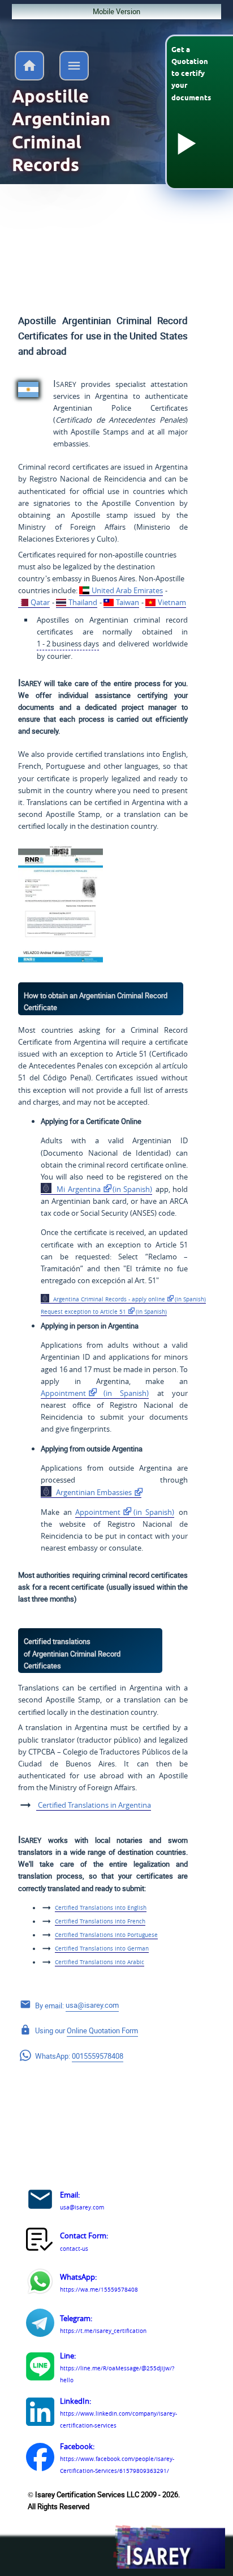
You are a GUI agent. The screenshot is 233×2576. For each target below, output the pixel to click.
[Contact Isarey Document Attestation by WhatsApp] (40, 2283)
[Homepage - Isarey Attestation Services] (29, 77)
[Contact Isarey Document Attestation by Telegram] (40, 2324)
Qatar (40, 602)
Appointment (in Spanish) (95, 1393)
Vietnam (172, 602)
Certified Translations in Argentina (94, 1805)
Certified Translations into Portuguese (106, 1935)
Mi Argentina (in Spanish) (103, 1189)
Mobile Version (116, 11)
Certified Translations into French (100, 1921)
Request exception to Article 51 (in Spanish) (104, 1312)
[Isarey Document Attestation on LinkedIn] (40, 2413)
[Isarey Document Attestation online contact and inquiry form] (40, 2242)
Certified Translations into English (101, 1907)
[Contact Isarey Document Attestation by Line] (40, 2368)
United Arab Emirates (127, 590)
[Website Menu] (74, 68)
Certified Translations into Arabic (100, 1962)
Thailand (83, 602)
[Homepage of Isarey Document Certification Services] (169, 2548)
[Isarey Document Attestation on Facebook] (40, 2459)
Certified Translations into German (102, 1948)
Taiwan (128, 602)
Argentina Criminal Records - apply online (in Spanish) (128, 1299)
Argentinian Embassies (93, 1492)
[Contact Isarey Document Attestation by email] (40, 2201)
